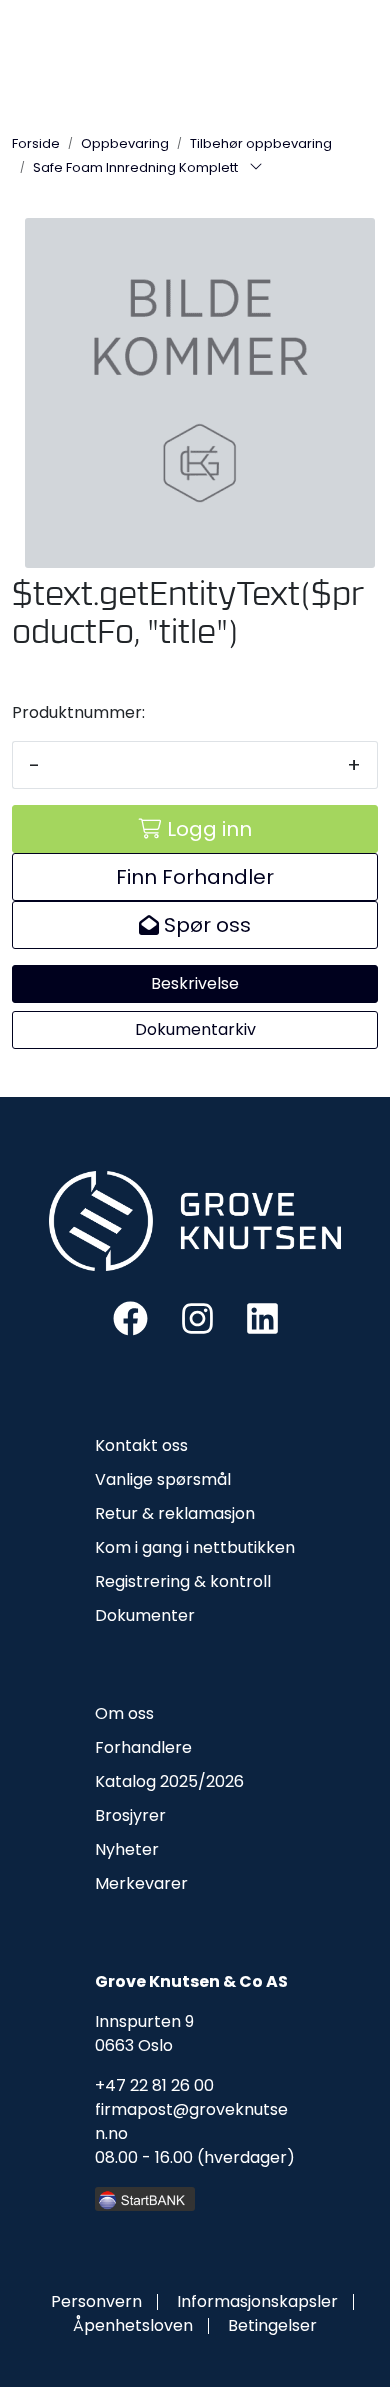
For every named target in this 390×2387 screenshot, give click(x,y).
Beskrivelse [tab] (195, 983)
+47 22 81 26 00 (154, 2085)
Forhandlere (143, 1747)
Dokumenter (145, 1615)
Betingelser (272, 2325)
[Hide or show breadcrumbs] (256, 168)
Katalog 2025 (146, 1781)
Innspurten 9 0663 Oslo (144, 2033)
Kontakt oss (141, 1445)
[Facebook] (130, 1317)
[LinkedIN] (262, 1317)
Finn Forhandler (195, 877)
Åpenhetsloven (133, 2325)
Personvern (96, 2301)
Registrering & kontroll (183, 1581)
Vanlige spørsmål (163, 1479)
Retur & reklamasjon (175, 1513)
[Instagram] (197, 1317)
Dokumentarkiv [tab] (195, 1029)
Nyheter (127, 1849)
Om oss (124, 1713)
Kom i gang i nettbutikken (195, 1547)
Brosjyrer (130, 1815)
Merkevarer (141, 1883)
